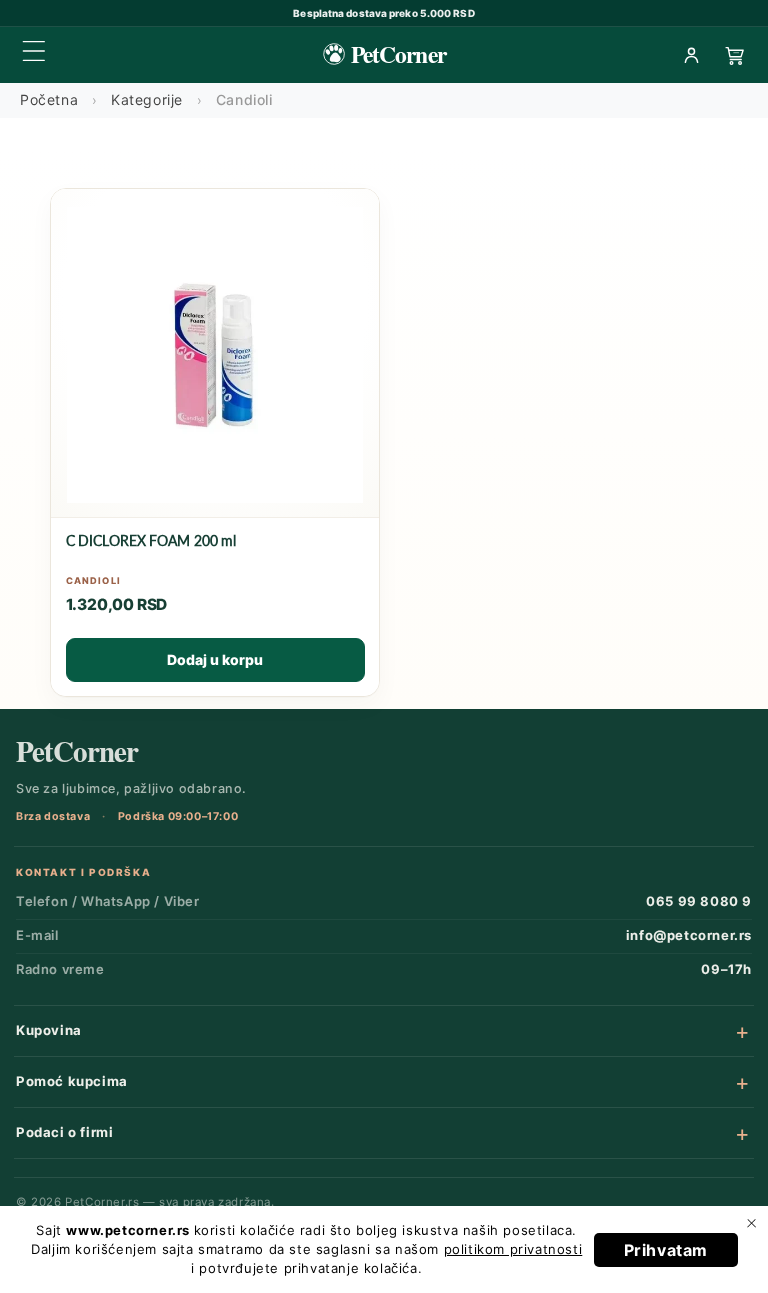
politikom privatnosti (513, 1249)
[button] (34, 51)
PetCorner (77, 751)
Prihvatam (666, 1250)
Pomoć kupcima (72, 1081)
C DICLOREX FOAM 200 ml (151, 540)
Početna (49, 99)
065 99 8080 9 (699, 901)
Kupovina (49, 1030)
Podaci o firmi (64, 1132)
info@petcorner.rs (689, 935)
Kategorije (147, 99)
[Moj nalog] (691, 55)
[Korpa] (735, 55)
